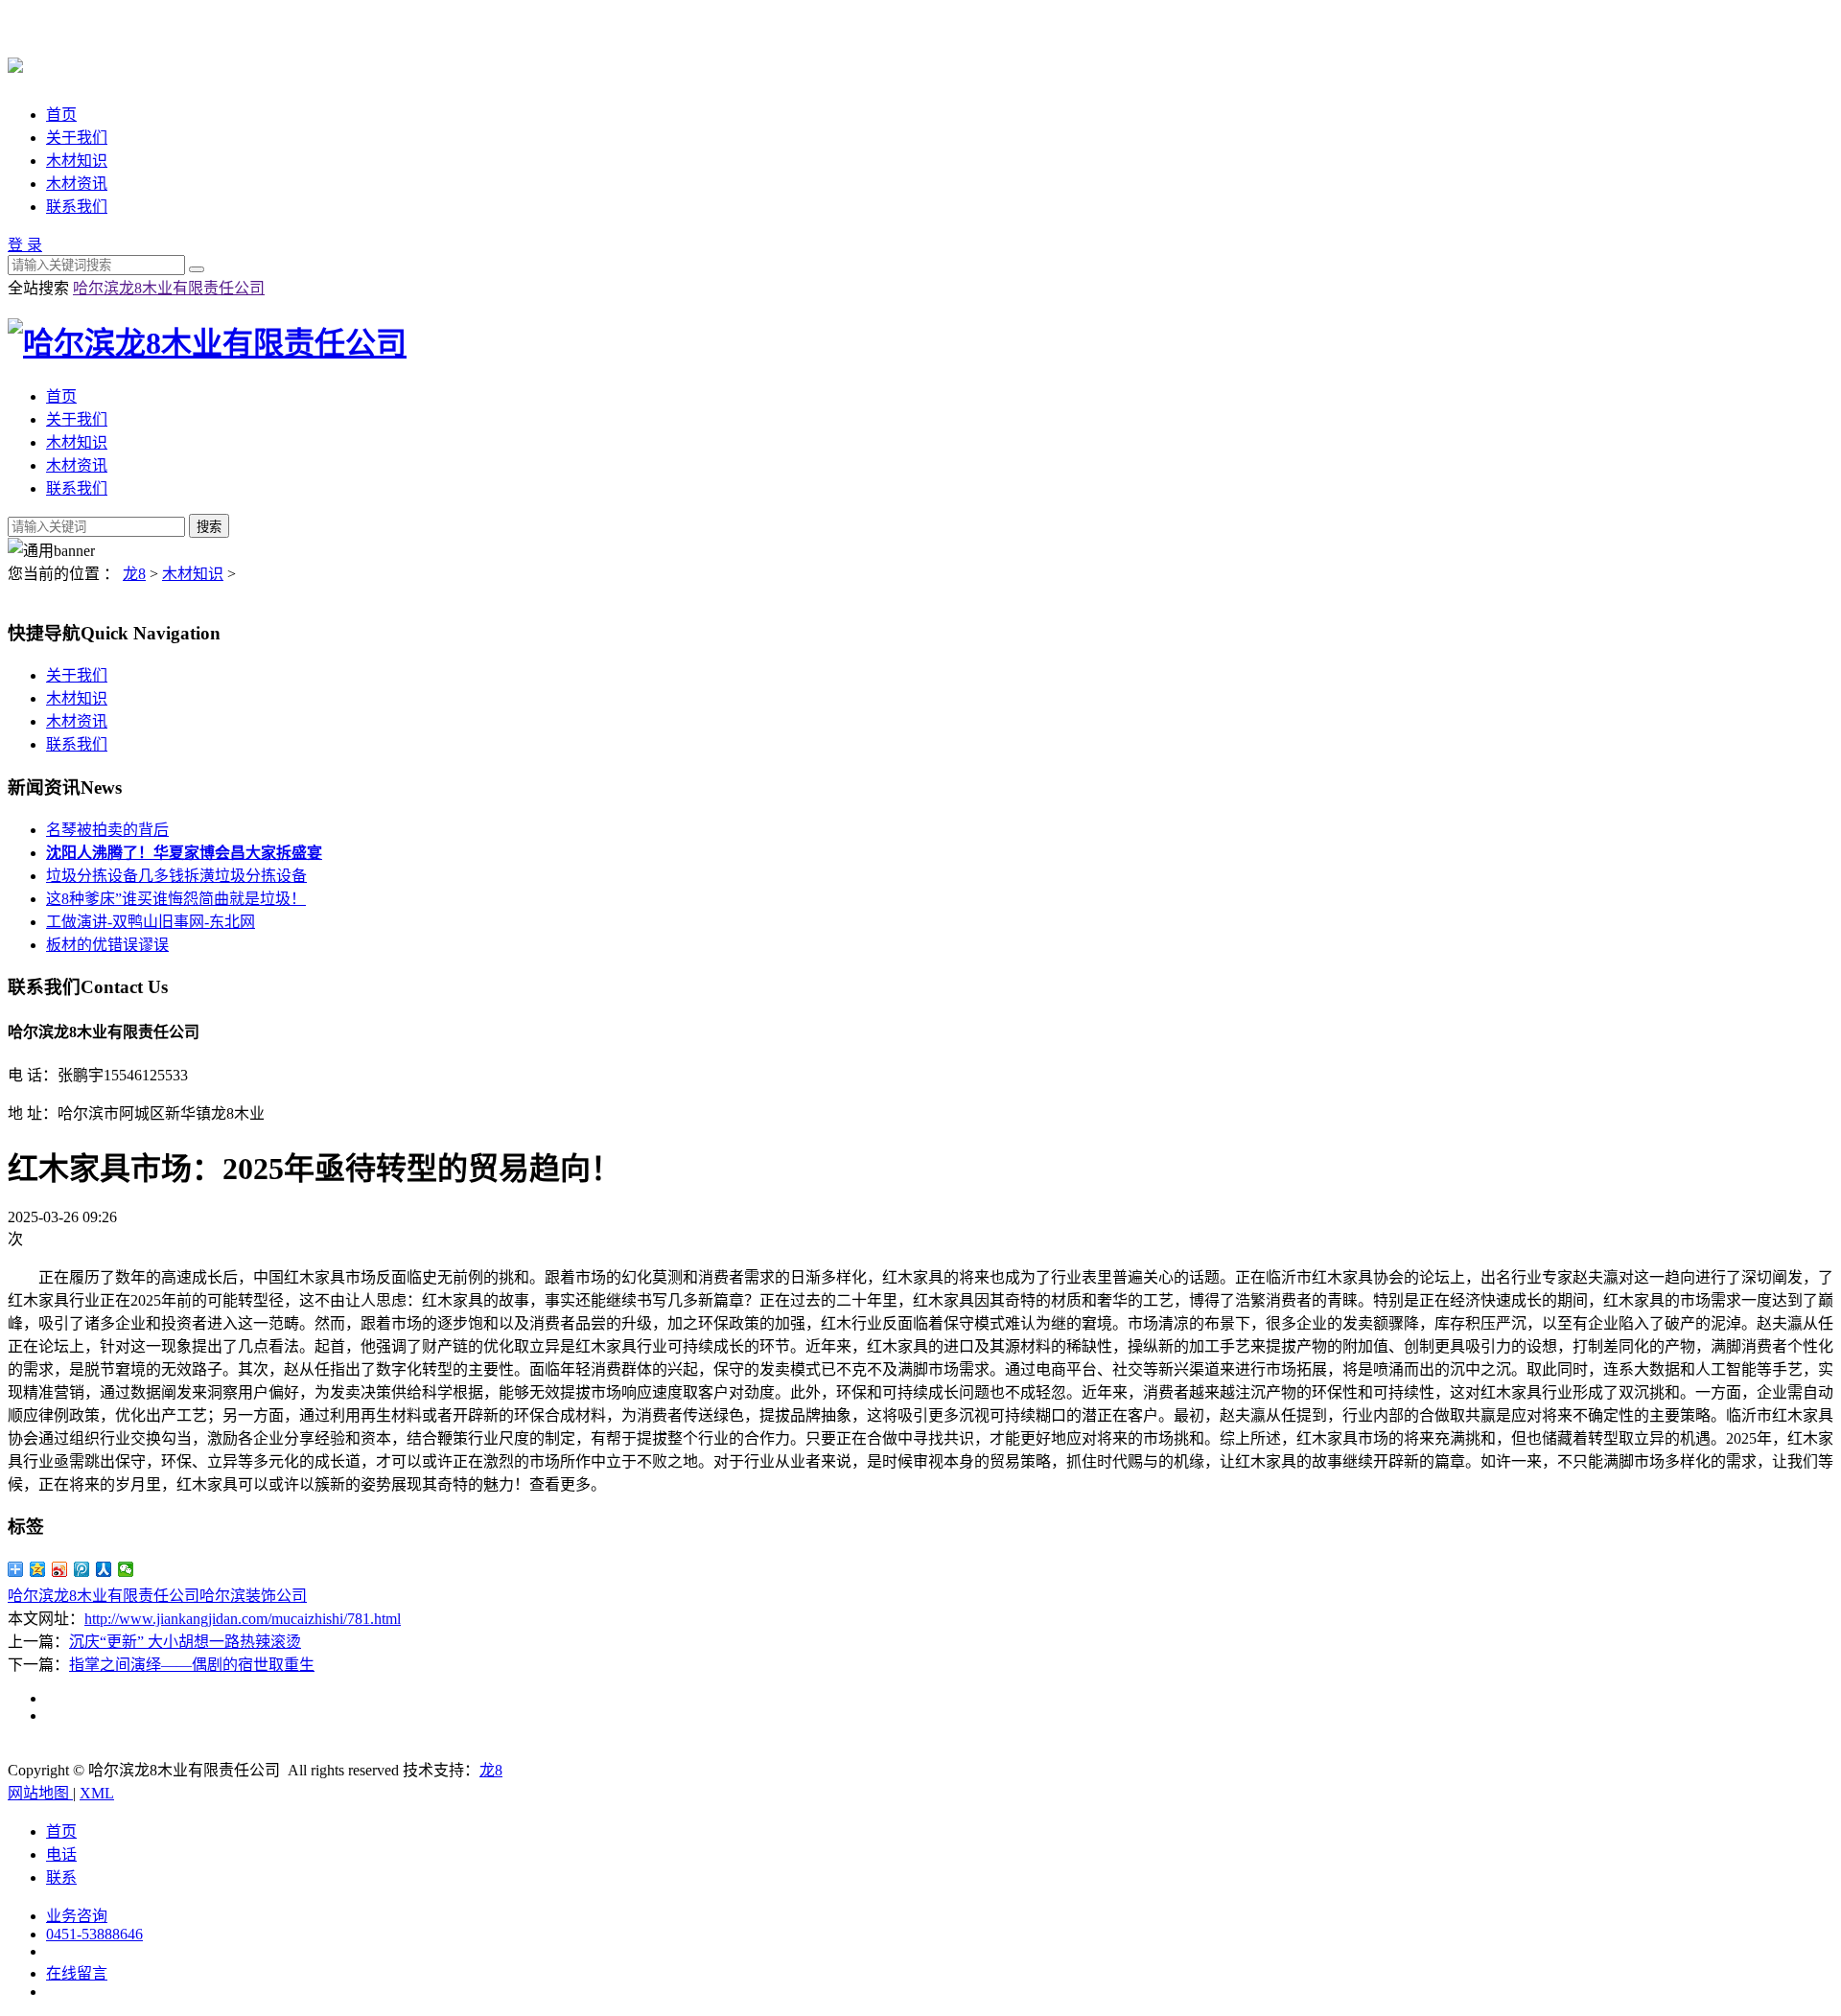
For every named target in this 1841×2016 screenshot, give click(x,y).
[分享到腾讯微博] (82, 1569)
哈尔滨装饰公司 (253, 1596)
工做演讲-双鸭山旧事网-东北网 (151, 922)
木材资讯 (77, 184)
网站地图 (40, 1793)
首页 (61, 115)
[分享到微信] (126, 1569)
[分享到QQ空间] (38, 1569)
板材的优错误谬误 (107, 945)
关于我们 (77, 138)
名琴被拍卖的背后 (107, 830)
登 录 (25, 245)
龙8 (134, 574)
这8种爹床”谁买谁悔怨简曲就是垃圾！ (176, 899)
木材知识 (77, 161)
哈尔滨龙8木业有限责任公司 (169, 288)
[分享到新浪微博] (60, 1569)
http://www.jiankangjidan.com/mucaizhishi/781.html (243, 1619)
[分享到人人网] (104, 1569)
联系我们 (77, 207)
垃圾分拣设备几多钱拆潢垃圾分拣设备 (176, 876)
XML (97, 1793)
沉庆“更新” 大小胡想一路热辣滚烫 (185, 1642)
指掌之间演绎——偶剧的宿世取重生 (192, 1665)
